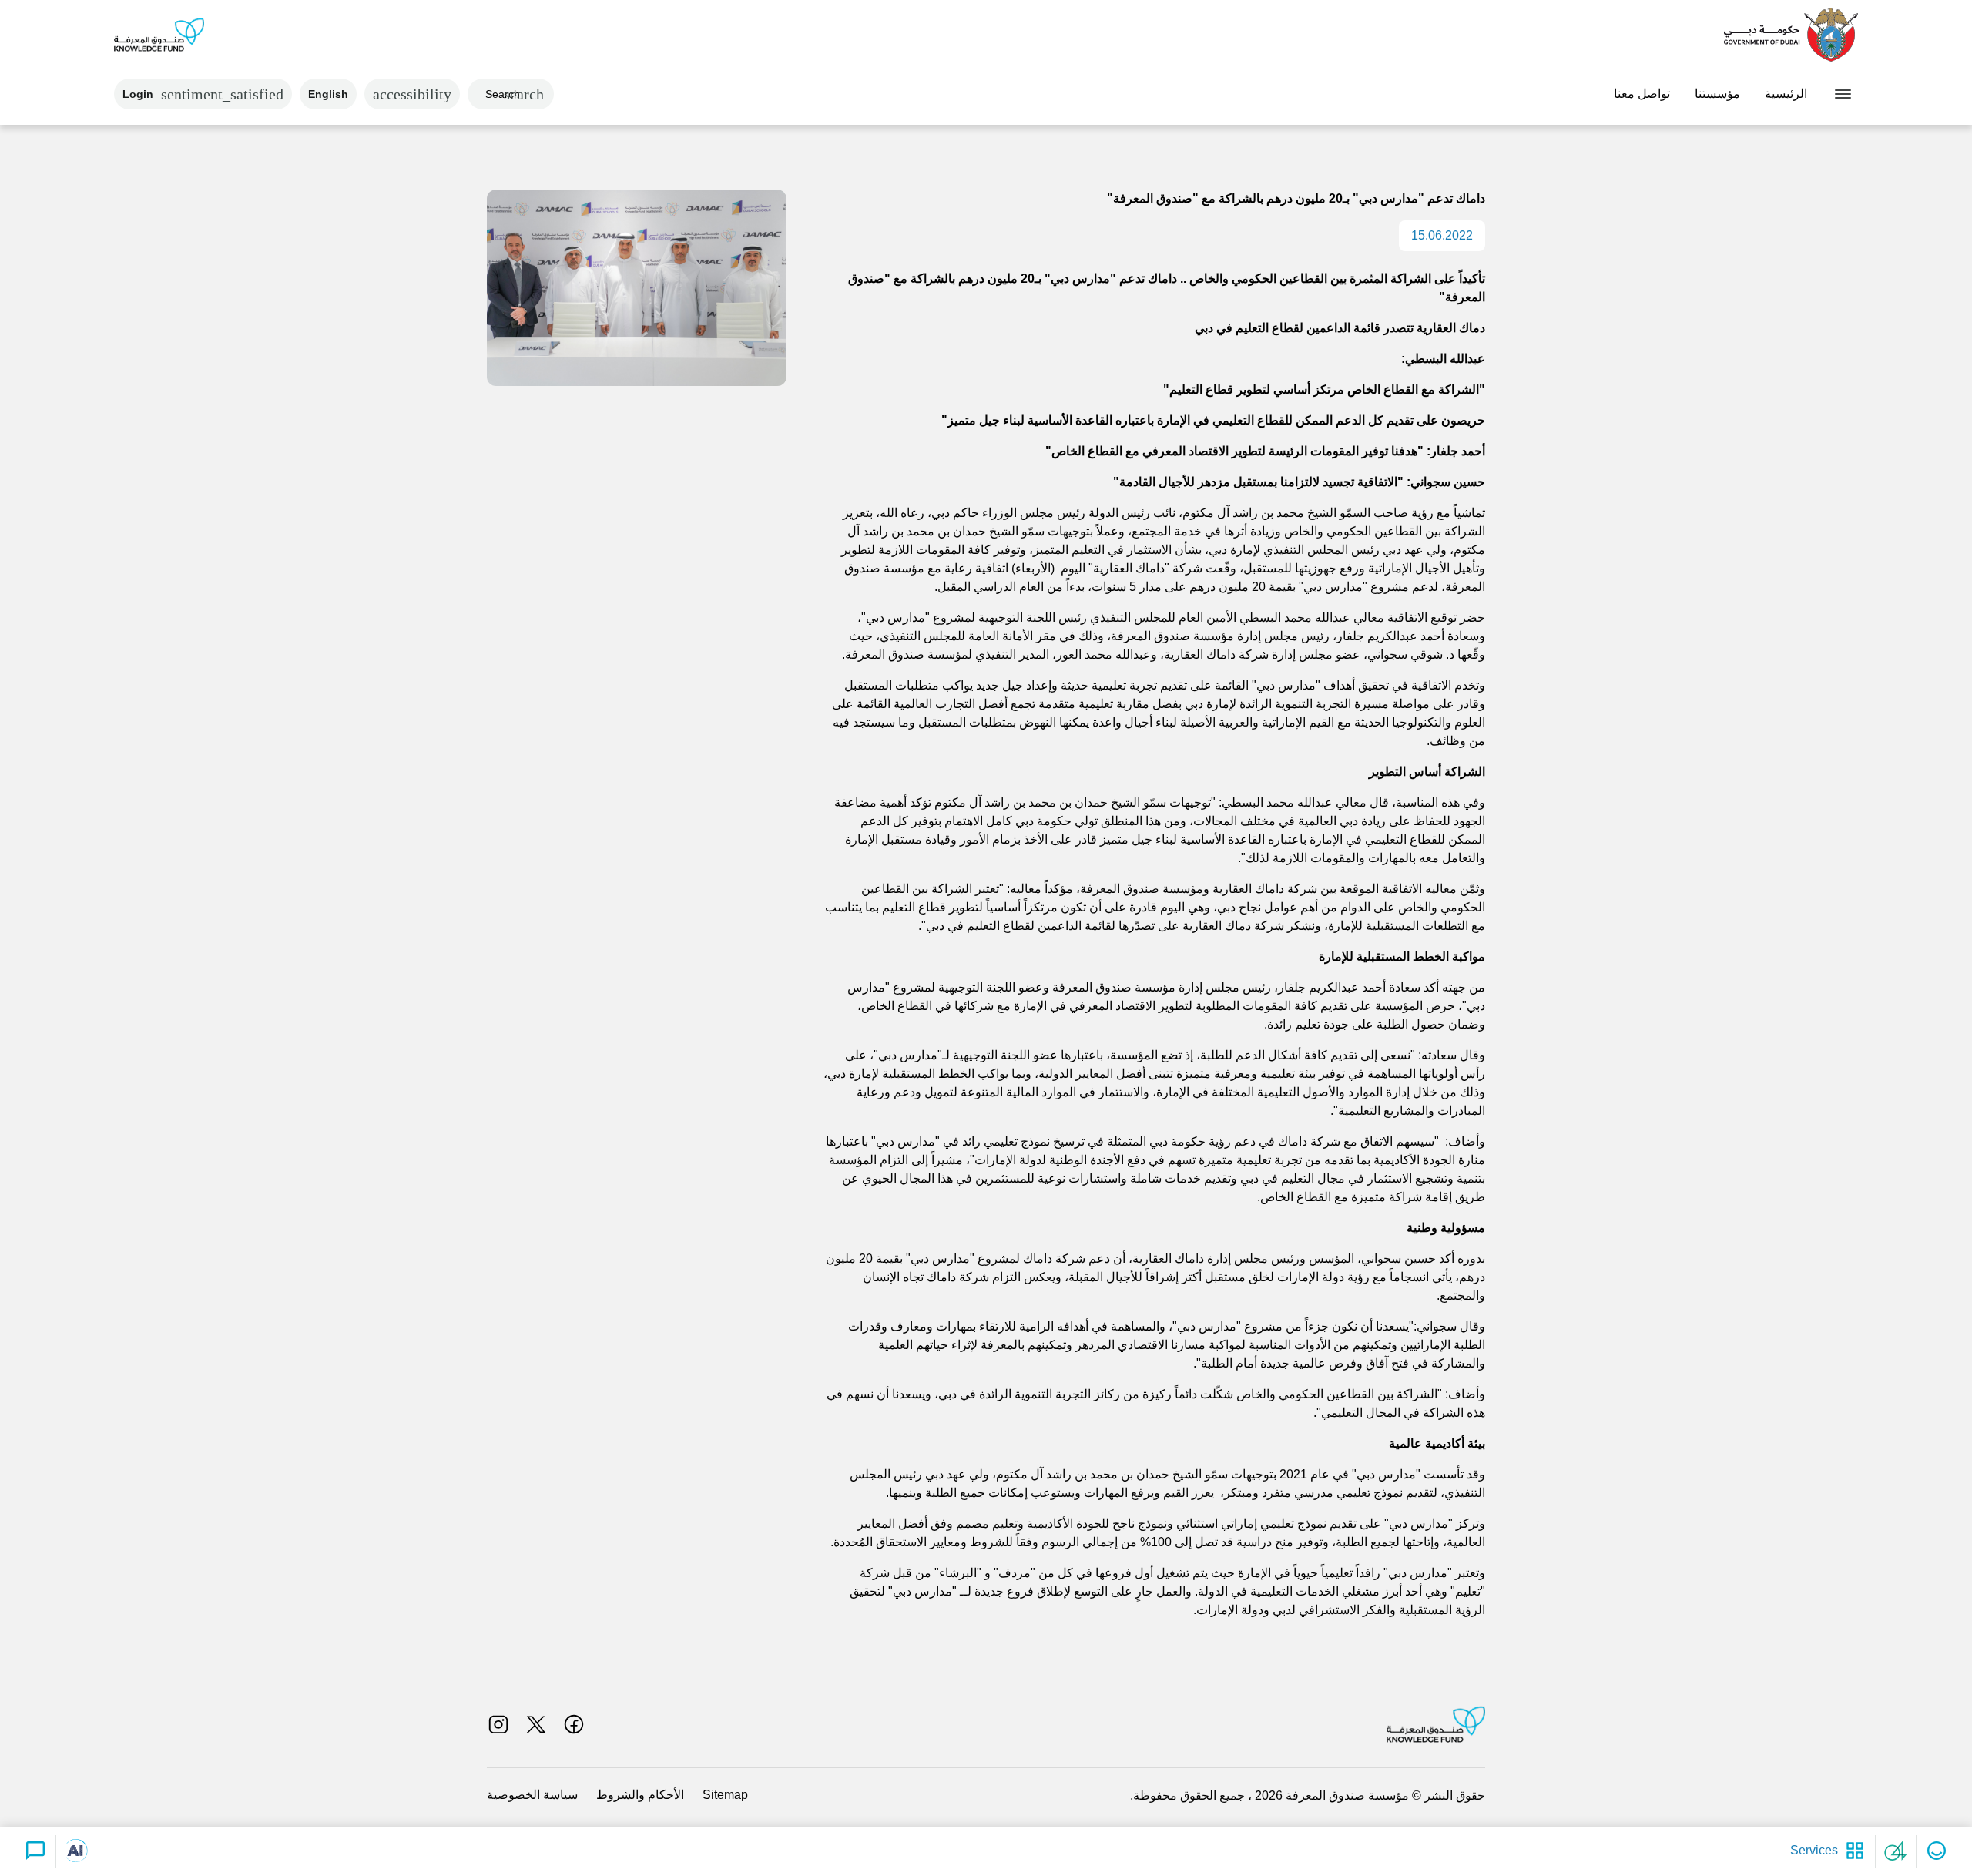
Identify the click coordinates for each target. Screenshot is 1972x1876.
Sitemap (725, 1795)
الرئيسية (1786, 94)
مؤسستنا (1717, 94)
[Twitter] (536, 1724)
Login (203, 94)
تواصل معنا (1642, 94)
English (328, 94)
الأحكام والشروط (640, 1795)
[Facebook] (574, 1724)
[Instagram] (498, 1724)
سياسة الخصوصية (532, 1795)
